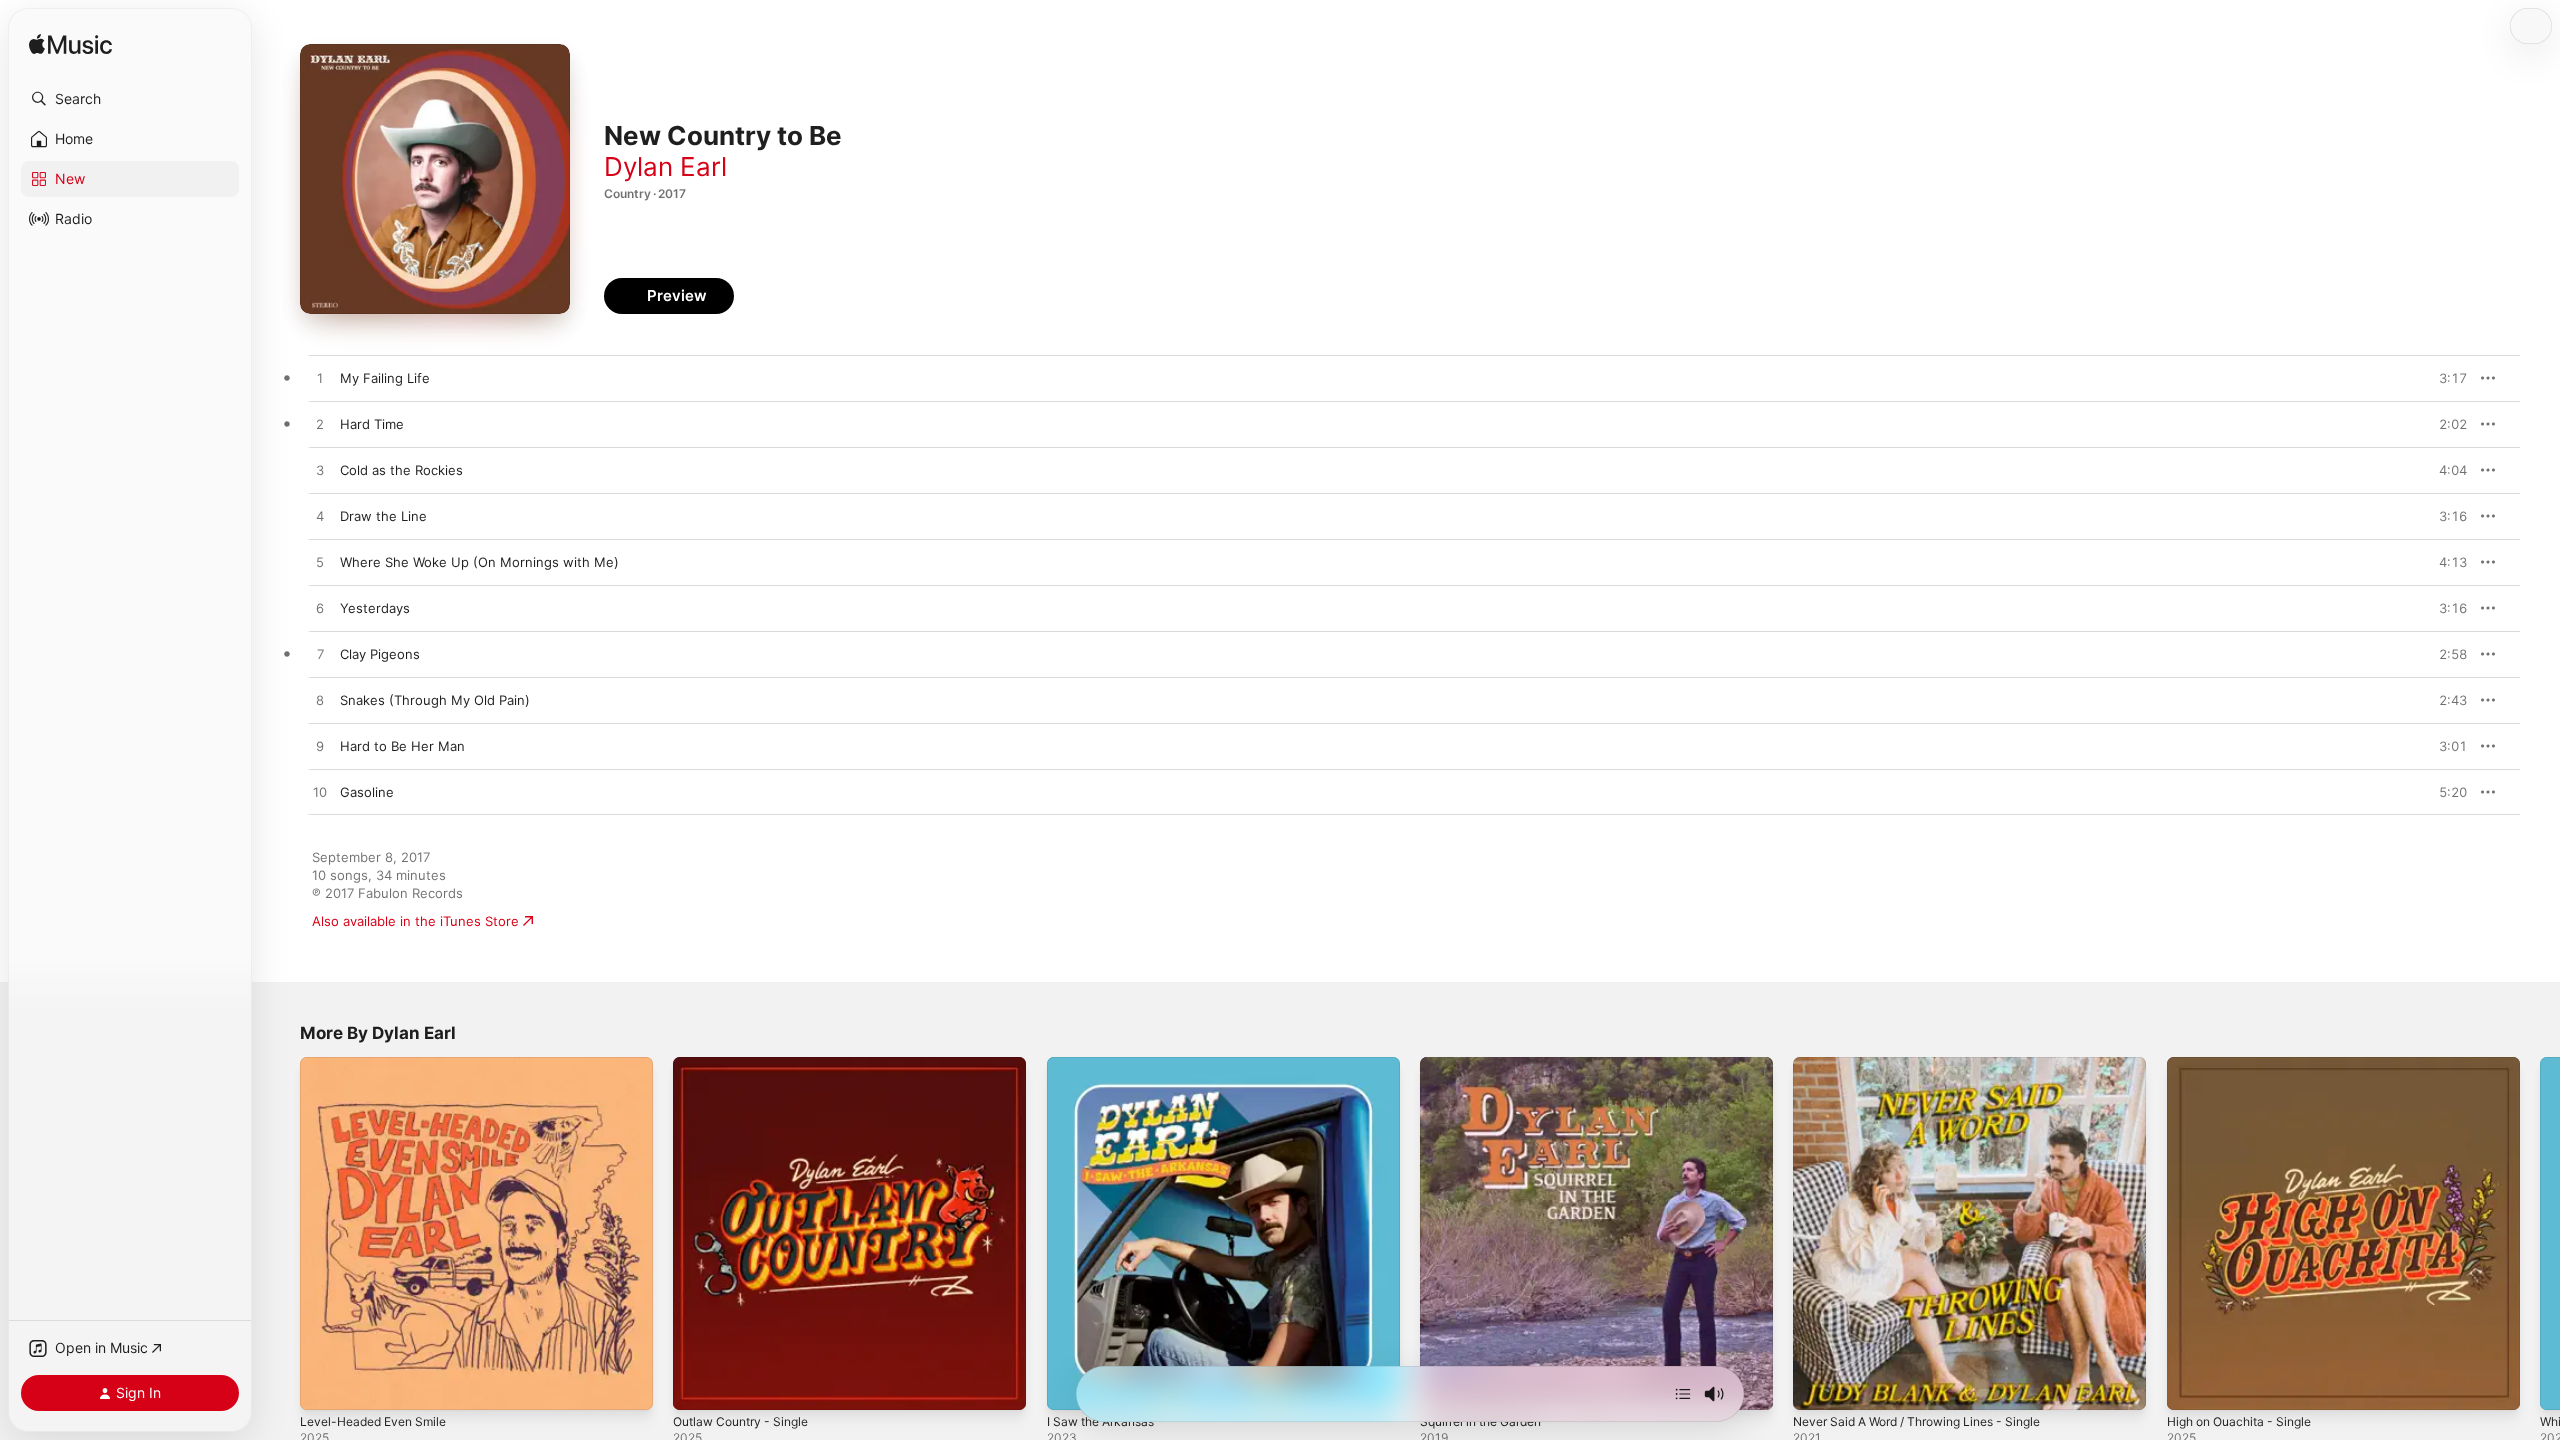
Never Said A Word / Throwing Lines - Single (1932, 1065)
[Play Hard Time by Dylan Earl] (320, 425)
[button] (130, 99)
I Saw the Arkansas (1106, 1065)
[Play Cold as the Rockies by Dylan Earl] (320, 471)
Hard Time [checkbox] (372, 424)
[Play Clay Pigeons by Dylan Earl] (320, 655)
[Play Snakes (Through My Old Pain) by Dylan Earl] (320, 701)
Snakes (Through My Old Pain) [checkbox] (435, 700)
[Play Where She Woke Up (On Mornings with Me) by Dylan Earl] (320, 563)
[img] (70, 45)
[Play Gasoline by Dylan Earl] (320, 793)
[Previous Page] (280, 1234)
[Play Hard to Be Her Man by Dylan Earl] (320, 747)
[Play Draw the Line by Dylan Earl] (320, 517)
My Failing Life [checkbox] (385, 378)
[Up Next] (1683, 1394)
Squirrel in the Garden (1489, 1065)
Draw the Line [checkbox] (383, 516)
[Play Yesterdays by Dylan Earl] (320, 609)
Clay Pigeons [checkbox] (380, 654)
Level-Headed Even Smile (380, 1065)
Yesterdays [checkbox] (375, 608)
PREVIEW (2445, 378)
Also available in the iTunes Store (415, 921)
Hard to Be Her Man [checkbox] (402, 746)
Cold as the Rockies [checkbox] (401, 470)
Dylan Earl (665, 166)
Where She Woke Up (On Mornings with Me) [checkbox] (479, 562)
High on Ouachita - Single (2247, 1065)
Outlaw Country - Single (748, 1065)
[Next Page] (2540, 1234)
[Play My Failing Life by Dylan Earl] (320, 379)
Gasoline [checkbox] (367, 792)
